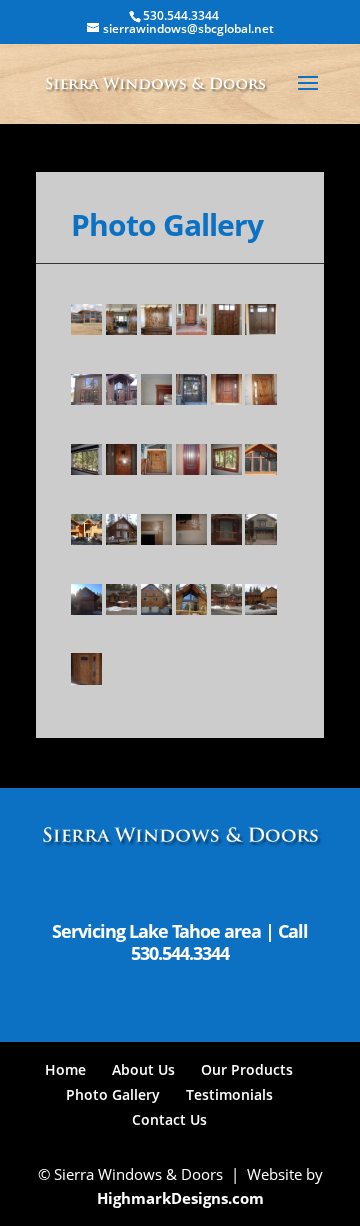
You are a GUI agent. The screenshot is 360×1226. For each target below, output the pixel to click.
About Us (143, 1069)
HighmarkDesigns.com (180, 1198)
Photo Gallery (113, 1094)
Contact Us (169, 1119)
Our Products (247, 1069)
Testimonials (229, 1094)
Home (65, 1069)
